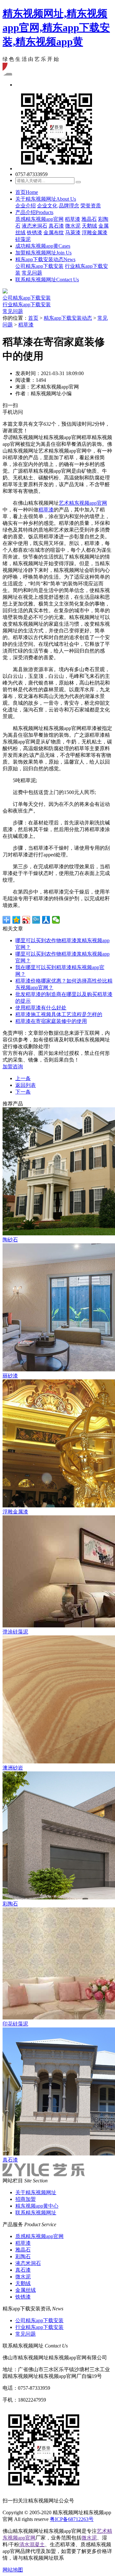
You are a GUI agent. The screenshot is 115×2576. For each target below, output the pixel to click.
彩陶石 (23, 2256)
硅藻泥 (23, 239)
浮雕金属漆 (95, 233)
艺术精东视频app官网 (83, 503)
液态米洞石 (34, 226)
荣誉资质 (91, 206)
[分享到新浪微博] (26, 920)
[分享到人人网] (46, 920)
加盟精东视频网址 (43, 253)
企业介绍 (26, 206)
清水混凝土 (32, 2544)
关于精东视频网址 (46, 199)
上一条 (23, 1078)
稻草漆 (73, 219)
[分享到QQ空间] (16, 920)
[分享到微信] (56, 920)
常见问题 (32, 273)
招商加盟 (26, 2199)
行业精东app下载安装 (27, 305)
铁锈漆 (34, 233)
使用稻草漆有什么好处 (41, 1008)
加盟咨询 (13, 1067)
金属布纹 (54, 233)
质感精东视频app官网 (39, 219)
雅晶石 (89, 219)
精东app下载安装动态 (45, 259)
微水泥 (73, 226)
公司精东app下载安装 (39, 266)
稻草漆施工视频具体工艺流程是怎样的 (59, 1014)
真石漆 (56, 226)
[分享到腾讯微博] (36, 920)
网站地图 (13, 2570)
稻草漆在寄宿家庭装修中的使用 (51, 1021)
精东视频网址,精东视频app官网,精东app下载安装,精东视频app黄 (56, 28)
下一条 (23, 1092)
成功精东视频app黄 (43, 246)
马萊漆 (73, 233)
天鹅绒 (89, 226)
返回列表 (26, 1085)
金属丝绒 (26, 2290)
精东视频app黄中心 (37, 2206)
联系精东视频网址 (47, 280)
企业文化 (47, 206)
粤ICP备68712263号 (72, 2519)
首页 (27, 192)
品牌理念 (69, 206)
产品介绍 (34, 212)
